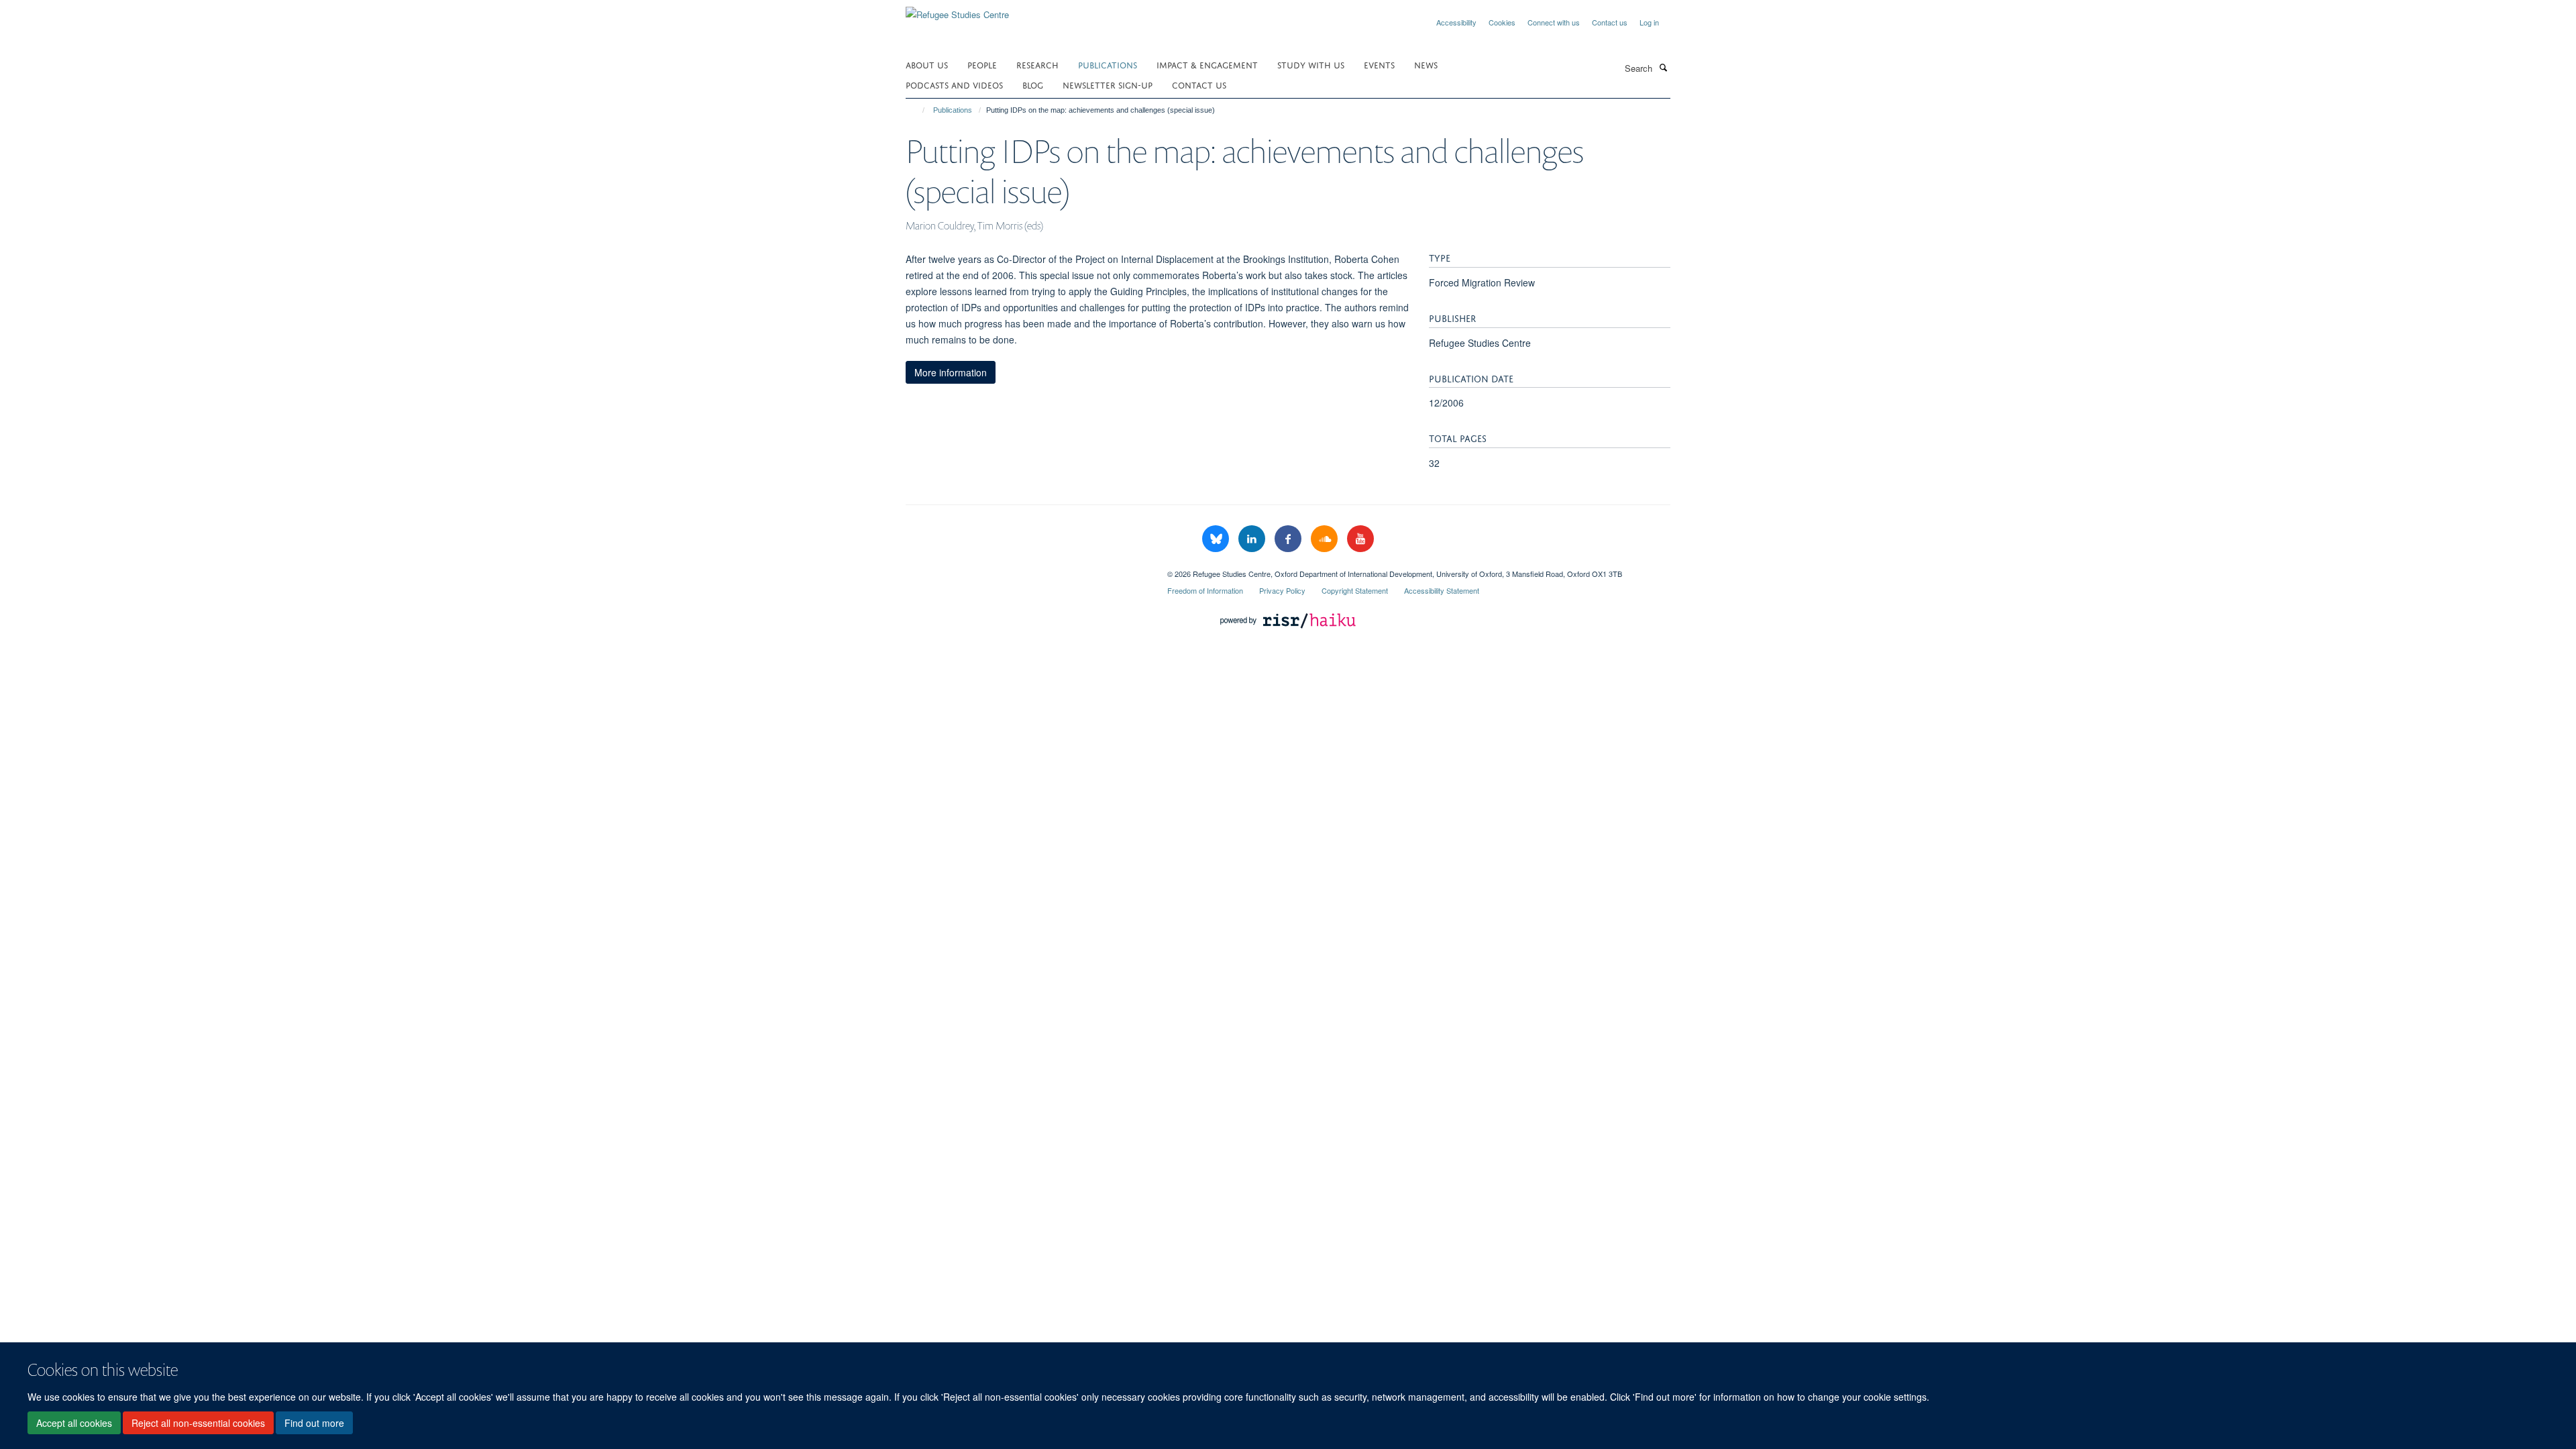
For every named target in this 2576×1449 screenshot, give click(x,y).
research (1037, 64)
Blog (1033, 84)
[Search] (1663, 67)
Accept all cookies (74, 1423)
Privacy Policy (1282, 590)
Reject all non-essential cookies (198, 1423)
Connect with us (1554, 22)
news (1426, 64)
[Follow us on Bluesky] (1217, 539)
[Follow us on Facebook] (1289, 539)
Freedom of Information (1205, 590)
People (982, 64)
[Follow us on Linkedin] (1253, 539)
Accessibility (1456, 22)
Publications (1108, 64)
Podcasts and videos (954, 84)
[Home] (917, 110)
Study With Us (1311, 64)
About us (927, 64)
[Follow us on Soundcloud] (1326, 539)
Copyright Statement (1355, 590)
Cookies (1502, 22)
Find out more (314, 1423)
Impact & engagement (1207, 64)
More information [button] (951, 372)
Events (1379, 64)
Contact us (1610, 22)
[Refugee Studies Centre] (957, 10)
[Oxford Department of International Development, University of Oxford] (1026, 569)
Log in (1649, 22)
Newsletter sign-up (1108, 84)
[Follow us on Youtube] (1360, 539)
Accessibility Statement (1442, 590)
